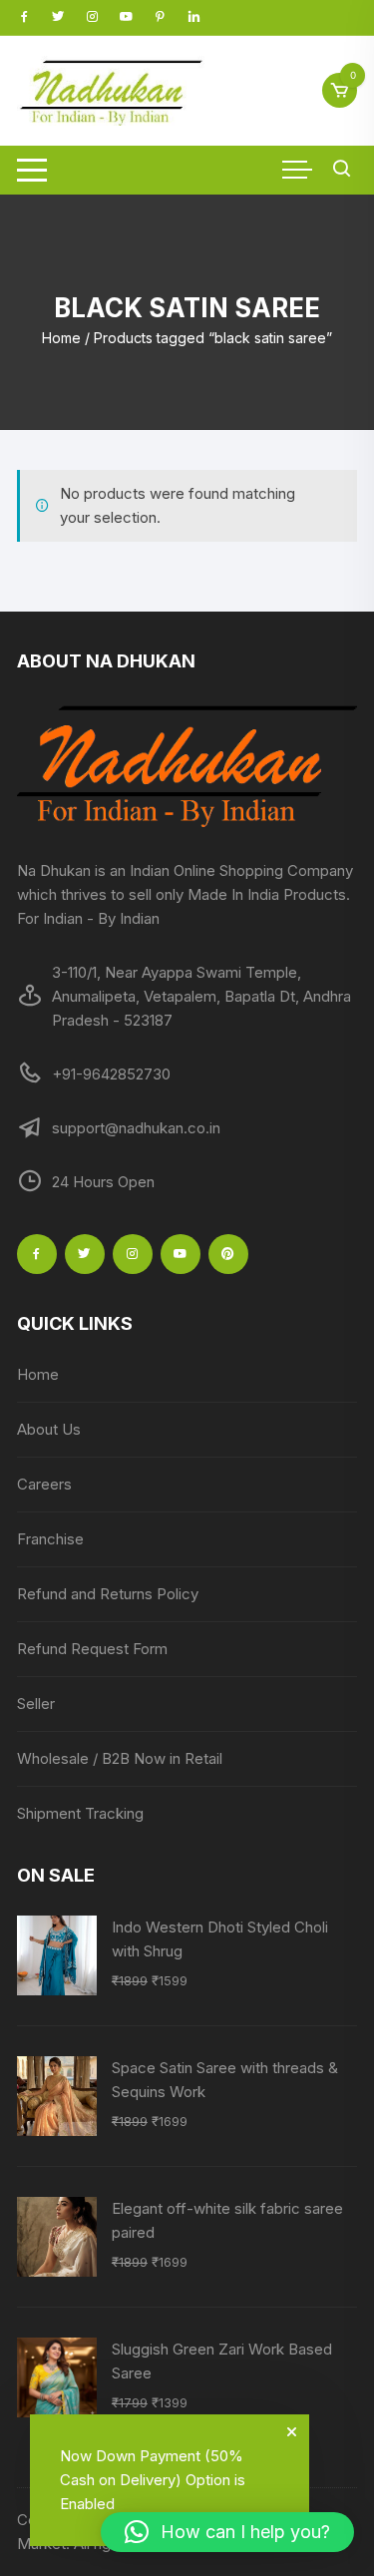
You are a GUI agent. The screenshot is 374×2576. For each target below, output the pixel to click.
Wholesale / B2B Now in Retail (120, 1758)
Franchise (50, 1539)
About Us (49, 1429)
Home (61, 338)
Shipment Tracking (80, 1813)
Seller (36, 1704)
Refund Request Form (92, 1649)
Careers (44, 1484)
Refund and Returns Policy (108, 1594)
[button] (227, 2532)
